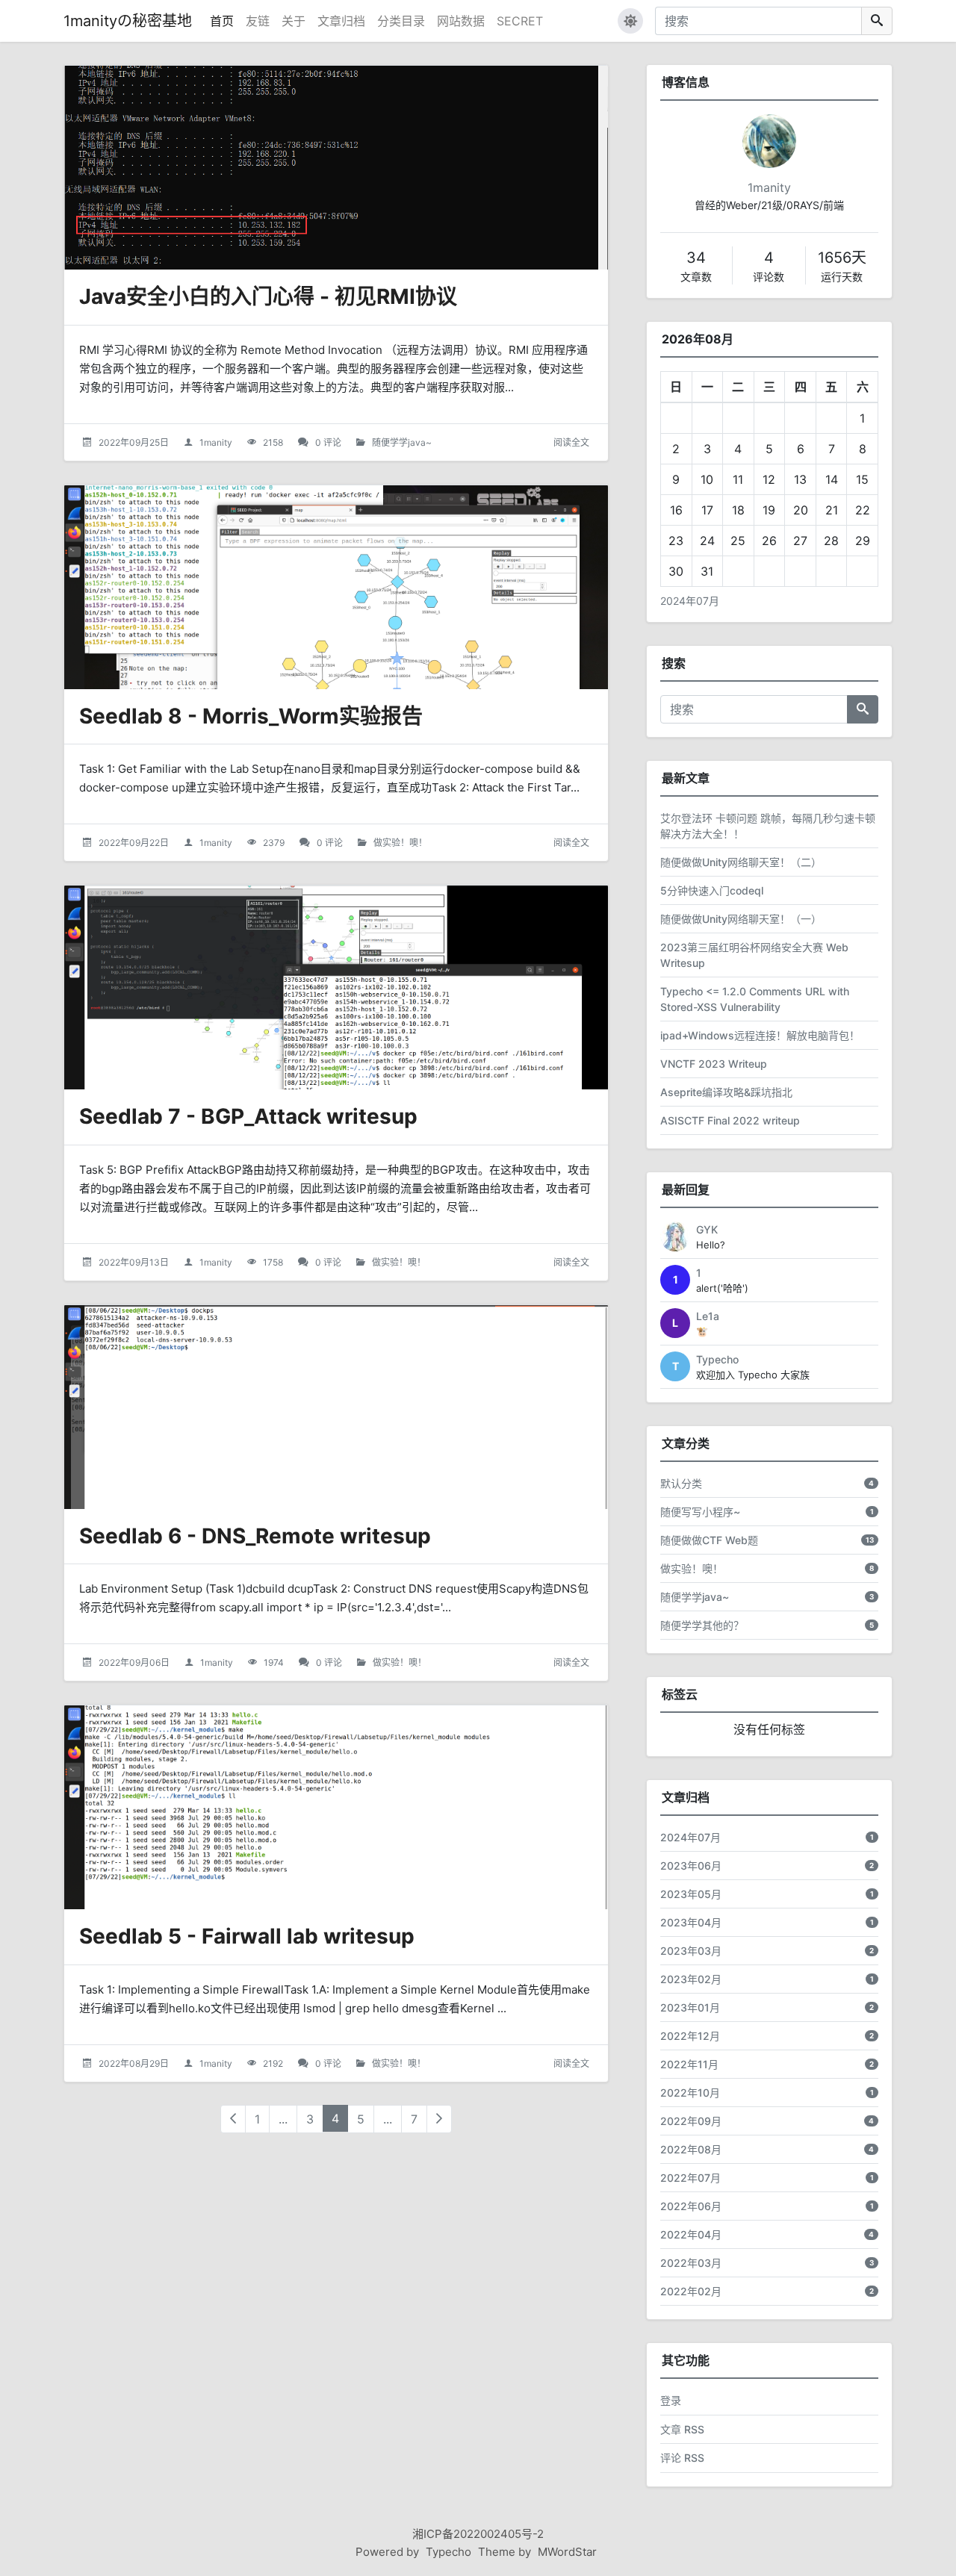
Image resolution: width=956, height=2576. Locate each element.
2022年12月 (690, 2036)
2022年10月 (690, 2093)
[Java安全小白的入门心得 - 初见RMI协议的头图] (336, 168)
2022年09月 (691, 2121)
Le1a (708, 1316)
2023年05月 (691, 1894)
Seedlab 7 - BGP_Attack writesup (248, 1116)
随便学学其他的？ (702, 1625)
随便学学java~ (402, 442)
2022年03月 (691, 2263)
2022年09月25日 (134, 442)
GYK (707, 1229)
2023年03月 (691, 1951)
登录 (671, 2400)
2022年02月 (691, 2291)
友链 (258, 21)
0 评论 (328, 442)
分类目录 (401, 21)
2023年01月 (690, 2007)
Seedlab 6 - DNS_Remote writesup (255, 1536)
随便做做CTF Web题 (709, 1540)
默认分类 (681, 1483)
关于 (294, 21)
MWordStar (567, 2552)
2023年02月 (691, 1979)
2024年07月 (690, 601)
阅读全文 (571, 442)
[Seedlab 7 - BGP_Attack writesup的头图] (336, 987)
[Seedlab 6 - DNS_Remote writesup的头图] (336, 1407)
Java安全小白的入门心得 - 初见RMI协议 (268, 296)
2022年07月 (690, 2178)
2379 (274, 843)
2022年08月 (691, 2149)
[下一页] (439, 2119)
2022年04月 (691, 2234)
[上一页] (233, 2119)
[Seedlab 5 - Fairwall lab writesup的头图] (336, 1807)
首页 (222, 21)
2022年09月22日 (134, 843)
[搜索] (877, 21)
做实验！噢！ (400, 843)
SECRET (520, 21)
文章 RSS (682, 2429)
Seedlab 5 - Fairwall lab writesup (247, 1936)
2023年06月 (691, 1866)
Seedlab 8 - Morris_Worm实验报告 (251, 716)
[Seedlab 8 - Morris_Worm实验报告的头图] (336, 587)
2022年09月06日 (134, 1662)
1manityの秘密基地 (128, 21)
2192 (273, 2063)
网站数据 (461, 21)
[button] (630, 21)
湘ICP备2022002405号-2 (478, 2534)
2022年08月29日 (134, 2063)
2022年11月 (689, 2064)
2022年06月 (691, 2206)
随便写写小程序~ (700, 1512)
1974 (274, 1662)
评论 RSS (682, 2458)
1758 (273, 1262)
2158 (273, 442)
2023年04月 (691, 1922)
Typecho (717, 1359)
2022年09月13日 (134, 1262)
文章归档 (341, 21)
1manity (216, 442)
